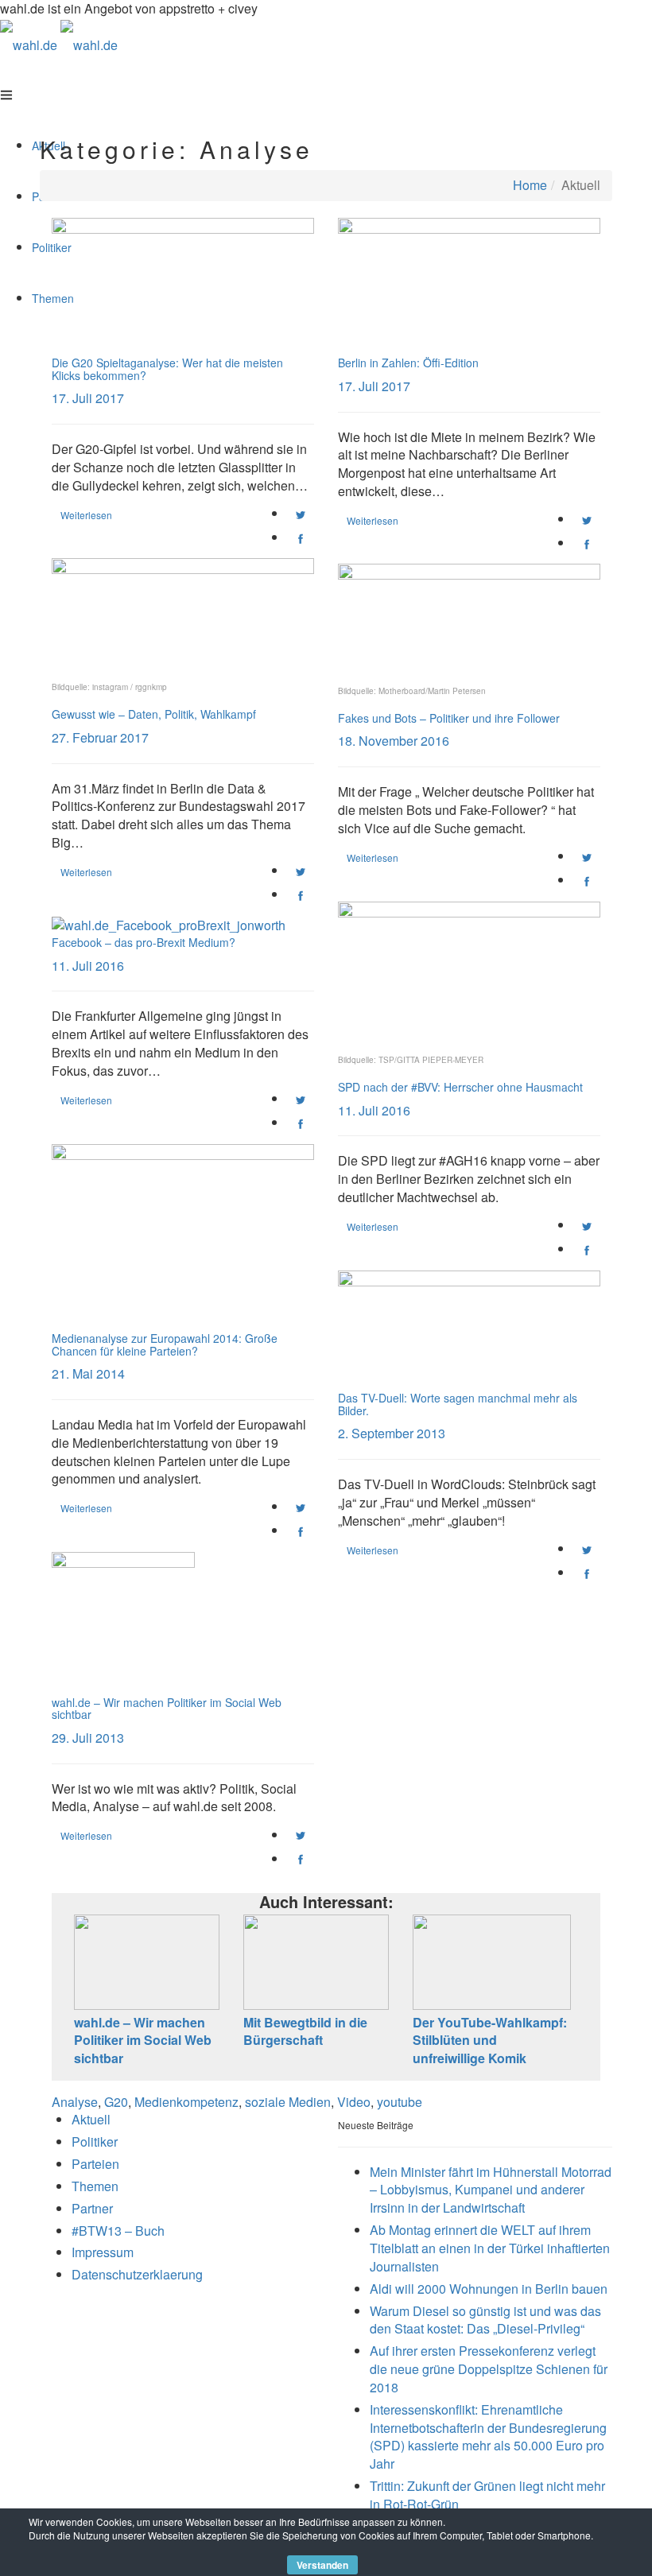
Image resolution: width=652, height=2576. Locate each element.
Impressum (103, 2252)
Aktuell (91, 2119)
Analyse (75, 2102)
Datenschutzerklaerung (137, 2274)
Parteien (95, 2164)
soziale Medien (288, 2102)
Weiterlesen (86, 515)
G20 (116, 2102)
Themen (95, 2186)
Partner (92, 2208)
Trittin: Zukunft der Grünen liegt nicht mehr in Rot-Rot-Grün (487, 2495)
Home (530, 185)
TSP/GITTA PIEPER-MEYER (431, 1060)
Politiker (95, 2141)
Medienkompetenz (186, 2102)
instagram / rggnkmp (130, 687)
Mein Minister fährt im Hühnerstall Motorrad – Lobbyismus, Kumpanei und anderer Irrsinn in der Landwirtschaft (491, 2190)
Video (354, 2102)
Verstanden (322, 2565)
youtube (400, 2102)
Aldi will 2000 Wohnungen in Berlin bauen (489, 2289)
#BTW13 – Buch (118, 2231)
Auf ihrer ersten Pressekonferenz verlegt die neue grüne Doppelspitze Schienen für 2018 (489, 2369)
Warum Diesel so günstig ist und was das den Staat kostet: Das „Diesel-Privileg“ (485, 2320)
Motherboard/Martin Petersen (432, 691)
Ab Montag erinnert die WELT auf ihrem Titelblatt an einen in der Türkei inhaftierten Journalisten (490, 2248)
